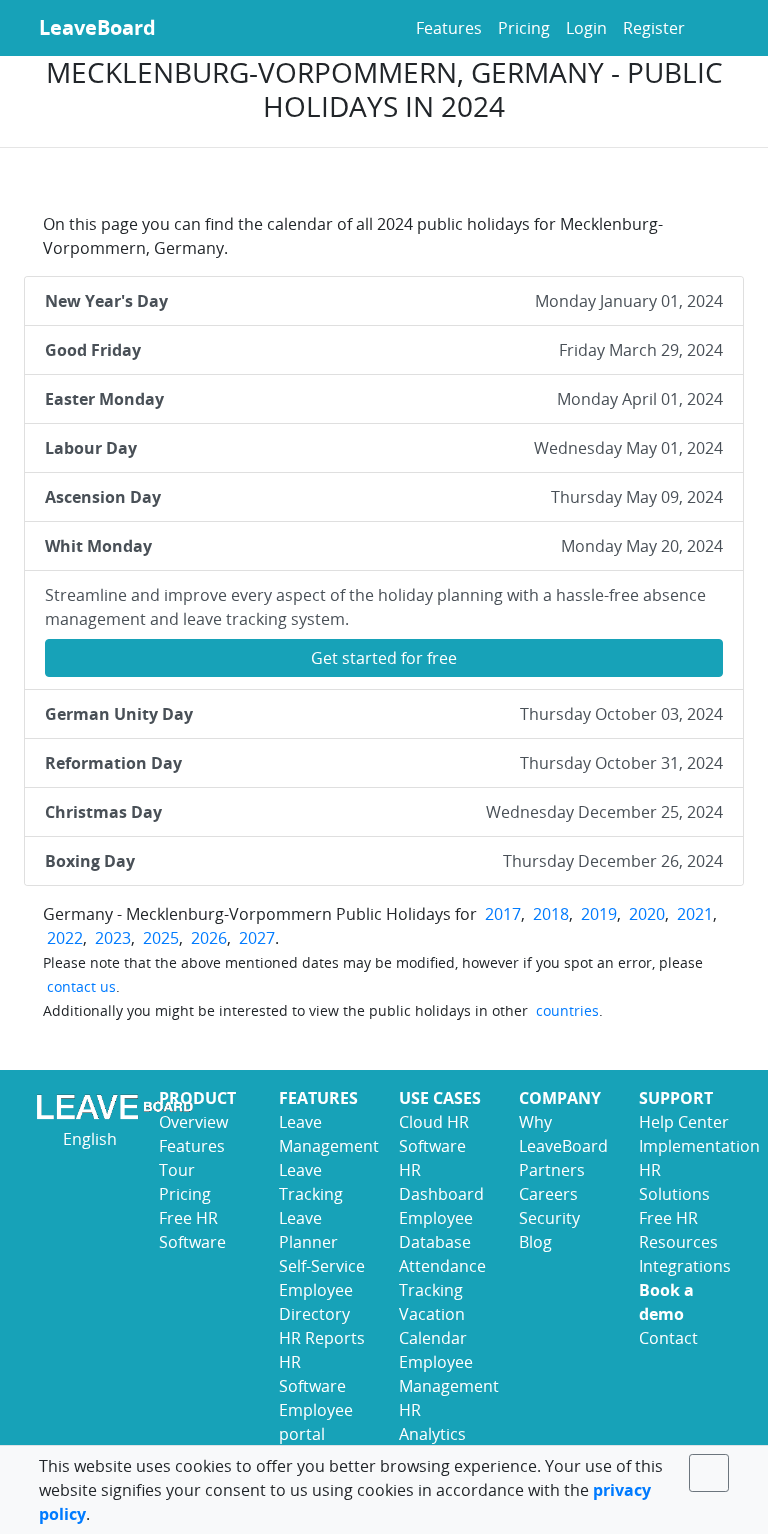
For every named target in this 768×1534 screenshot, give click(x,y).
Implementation (699, 1146)
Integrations (685, 1266)
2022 (65, 938)
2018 (551, 914)
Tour (177, 1170)
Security (549, 1218)
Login (586, 28)
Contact (668, 1338)
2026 (209, 938)
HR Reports (322, 1338)
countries (567, 1010)
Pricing (524, 28)
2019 (599, 914)
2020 (647, 914)
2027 (257, 938)
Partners (552, 1170)
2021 (695, 914)
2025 (161, 938)
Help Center (684, 1122)
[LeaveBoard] (84, 1106)
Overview (193, 1122)
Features (449, 28)
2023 (113, 938)
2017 (503, 914)
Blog (535, 1242)
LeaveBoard (97, 27)
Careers (548, 1194)
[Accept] (709, 1473)
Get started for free (384, 658)
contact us (81, 986)
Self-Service (322, 1266)
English (88, 1139)
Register (654, 28)
